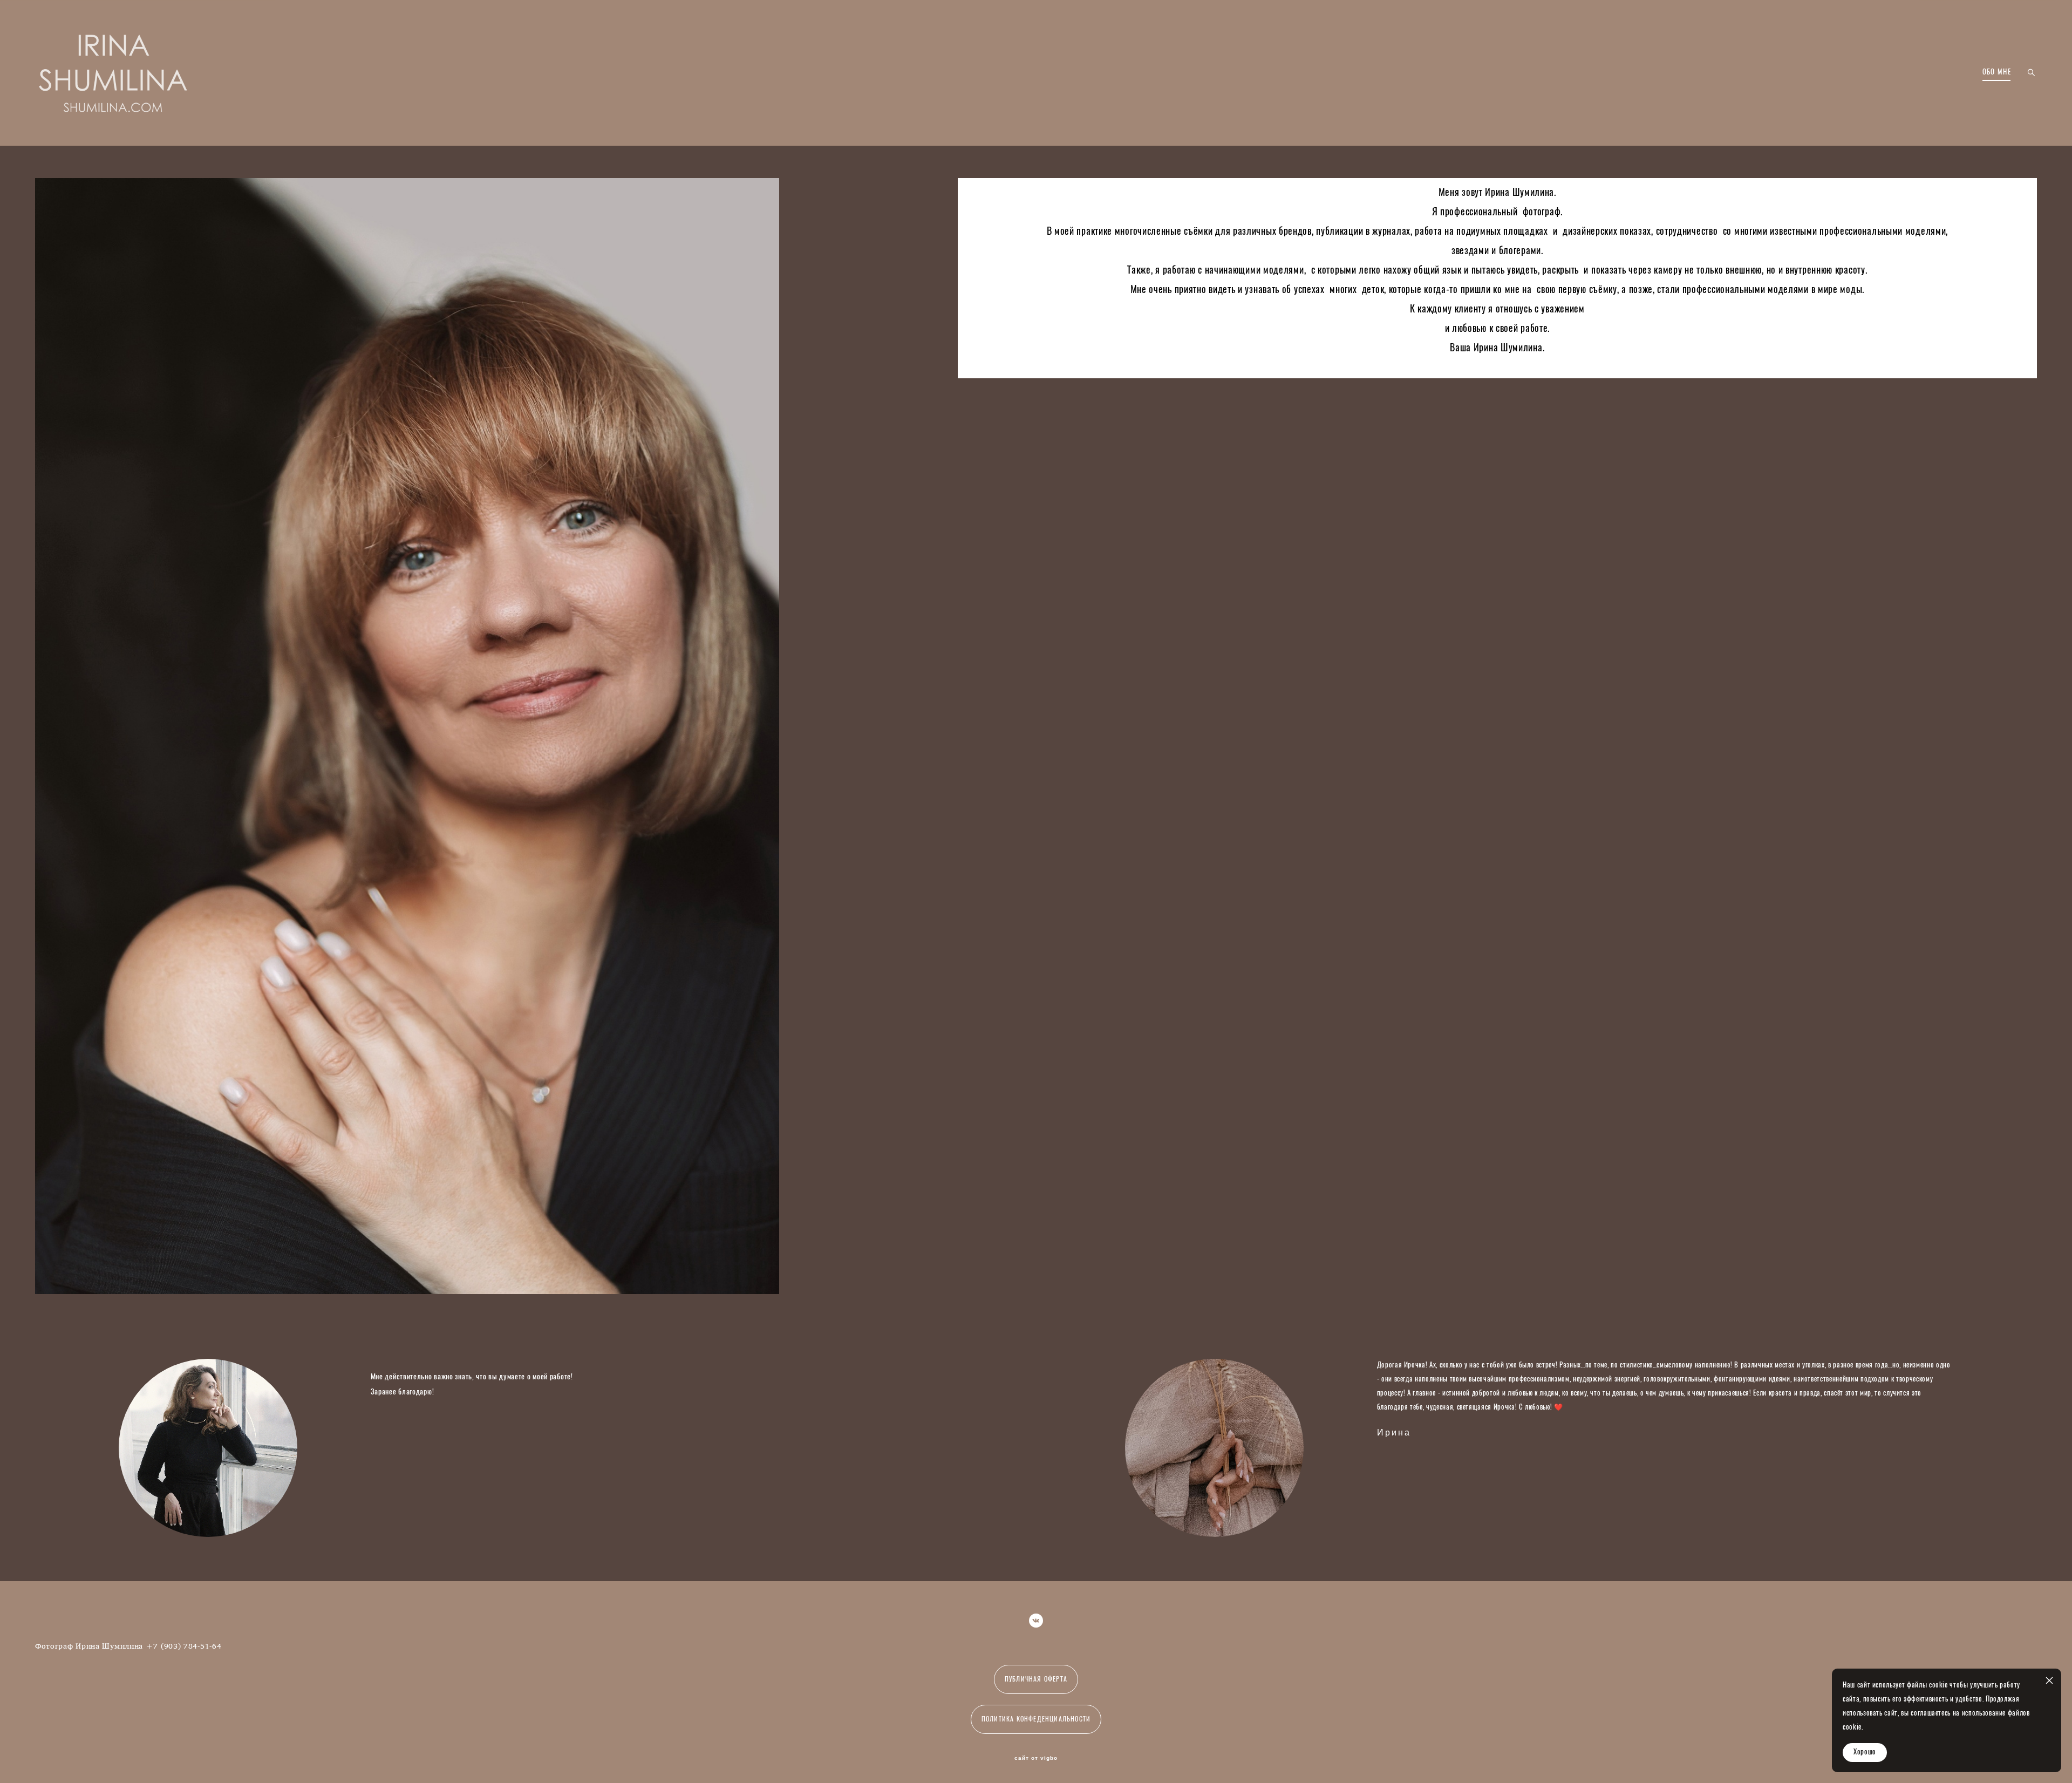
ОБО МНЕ (1997, 73)
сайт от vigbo (1036, 1758)
